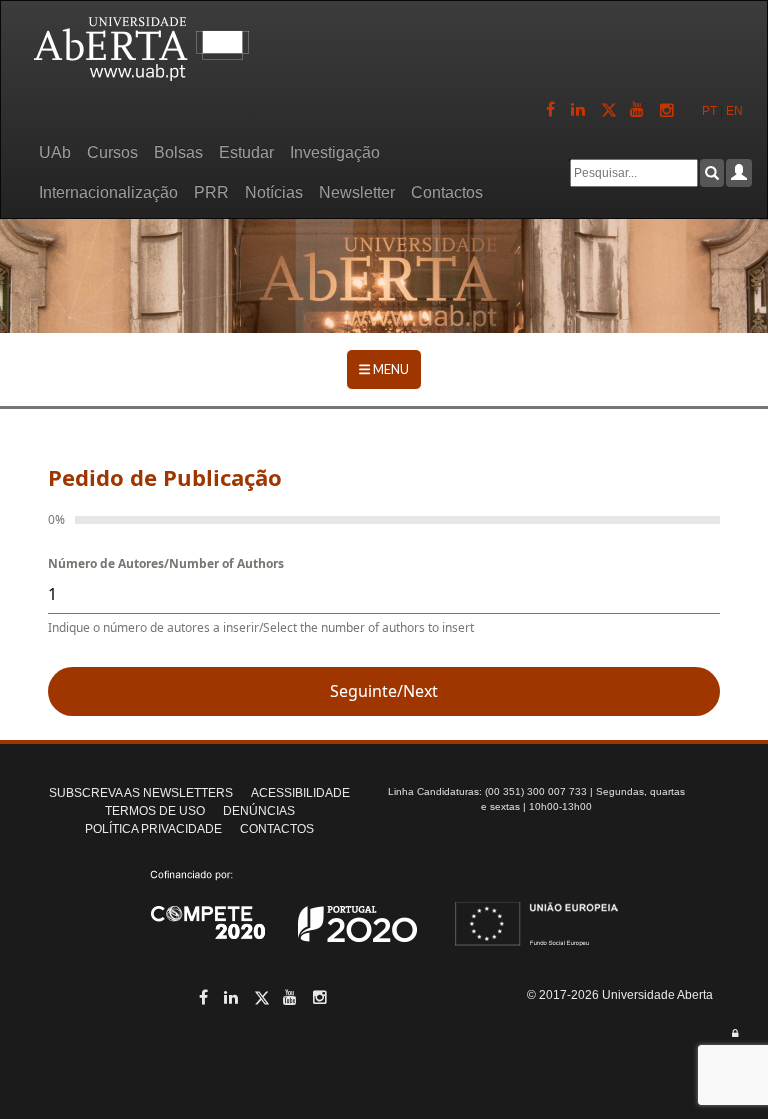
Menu (390, 369)
